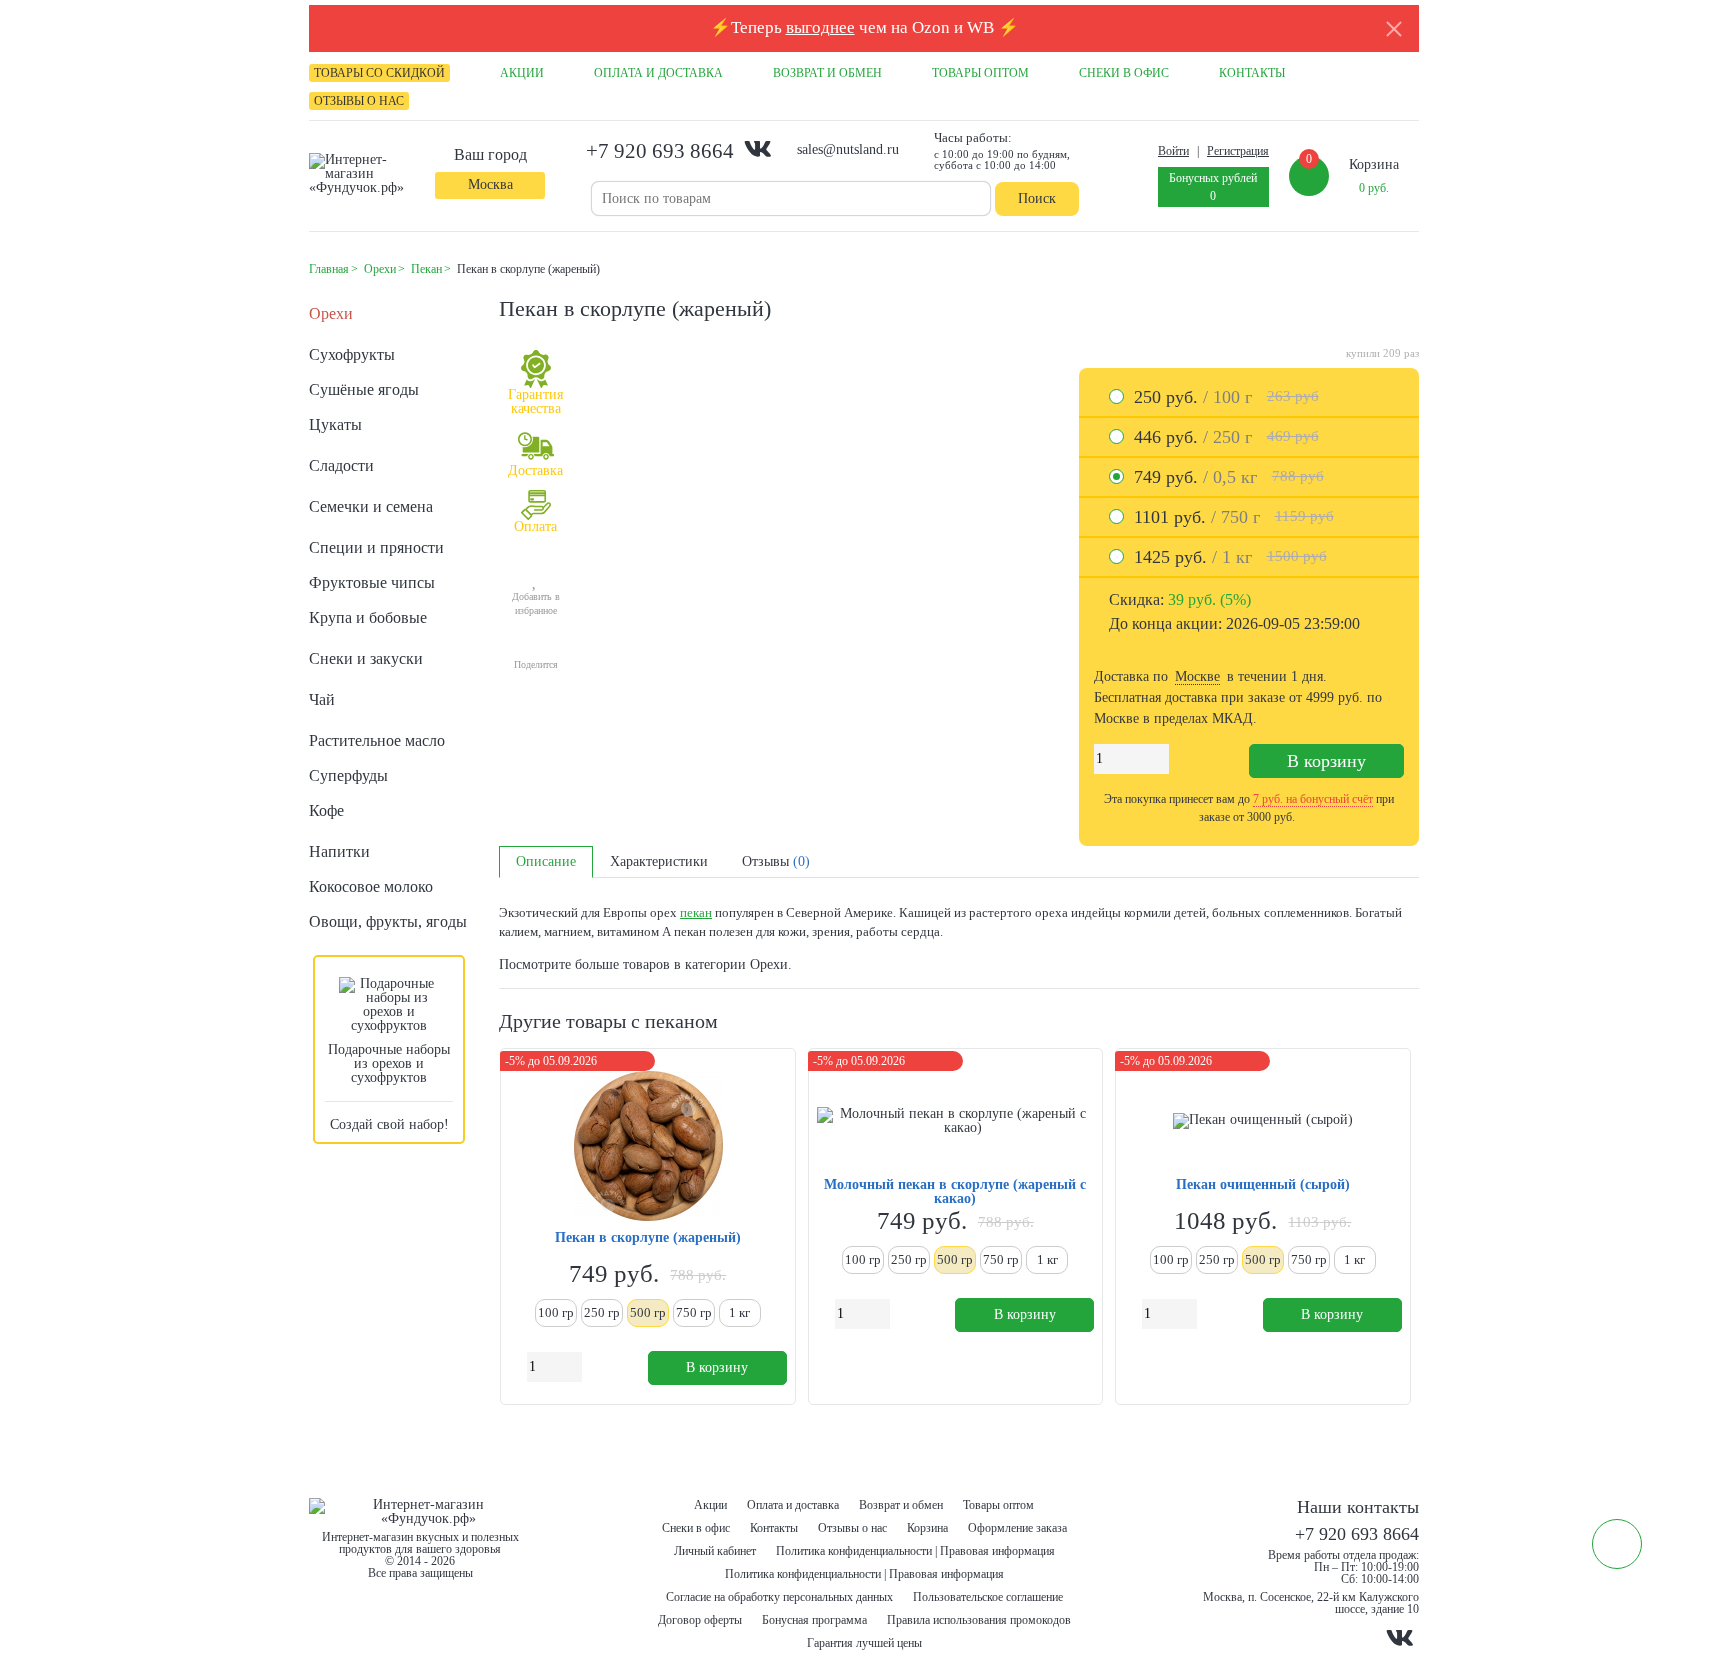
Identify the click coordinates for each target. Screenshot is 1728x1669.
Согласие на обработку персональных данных (779, 1597)
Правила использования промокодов (979, 1620)
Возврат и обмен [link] (827, 73)
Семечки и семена (371, 506)
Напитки (339, 851)
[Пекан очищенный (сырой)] (1263, 1121)
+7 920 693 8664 (660, 151)
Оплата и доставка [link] (658, 73)
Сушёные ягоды (364, 389)
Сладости (341, 465)
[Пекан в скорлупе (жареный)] (648, 1147)
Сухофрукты (352, 354)
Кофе (326, 810)
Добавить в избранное (536, 603)
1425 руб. (1230, 557)
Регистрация (1238, 151)
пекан (696, 912)
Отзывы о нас (852, 1528)
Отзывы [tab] (776, 861)
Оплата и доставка (793, 1505)
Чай (322, 699)
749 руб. (1229, 477)
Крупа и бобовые (368, 617)
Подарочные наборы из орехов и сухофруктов (389, 1063)
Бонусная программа (814, 1620)
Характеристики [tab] (659, 861)
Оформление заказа (1017, 1528)
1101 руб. (1234, 517)
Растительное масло (377, 740)
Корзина (927, 1528)
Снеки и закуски (366, 658)
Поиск (1037, 198)
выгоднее (820, 27)
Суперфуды (348, 775)
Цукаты (335, 424)
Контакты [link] (1252, 73)
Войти (1173, 151)
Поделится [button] (536, 664)
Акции (710, 1505)
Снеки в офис (696, 1528)
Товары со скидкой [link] (379, 73)
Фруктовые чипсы (372, 582)
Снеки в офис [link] (1124, 73)
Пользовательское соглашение (988, 1597)
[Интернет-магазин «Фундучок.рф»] (364, 174)
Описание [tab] (546, 861)
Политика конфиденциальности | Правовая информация (915, 1551)
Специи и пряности (376, 547)
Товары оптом (998, 1505)
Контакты (774, 1528)
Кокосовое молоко (371, 886)
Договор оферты (700, 1620)
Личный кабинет (715, 1551)
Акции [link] (522, 73)
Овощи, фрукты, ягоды (388, 921)
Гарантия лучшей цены (864, 1643)
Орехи (331, 313)
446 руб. (1226, 437)
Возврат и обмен (901, 1505)
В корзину (1326, 761)
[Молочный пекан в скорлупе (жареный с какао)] (956, 1121)
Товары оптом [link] (980, 73)
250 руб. (1226, 397)
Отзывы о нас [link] (359, 101)
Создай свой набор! (389, 1124)
